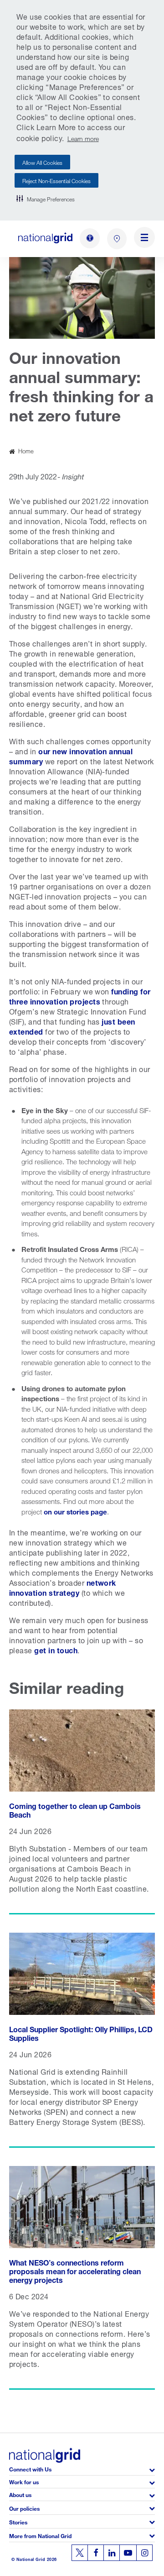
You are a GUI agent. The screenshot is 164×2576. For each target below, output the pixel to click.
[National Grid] (45, 238)
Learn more (83, 138)
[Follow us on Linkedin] (112, 2553)
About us (20, 2494)
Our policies (24, 2508)
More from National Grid (40, 2535)
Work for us (24, 2481)
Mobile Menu (144, 239)
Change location (117, 239)
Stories (18, 2521)
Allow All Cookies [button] (42, 162)
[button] (46, 199)
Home (26, 450)
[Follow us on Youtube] (128, 2553)
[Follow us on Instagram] (144, 2553)
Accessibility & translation (90, 238)
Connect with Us (30, 2468)
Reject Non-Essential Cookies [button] (56, 180)
